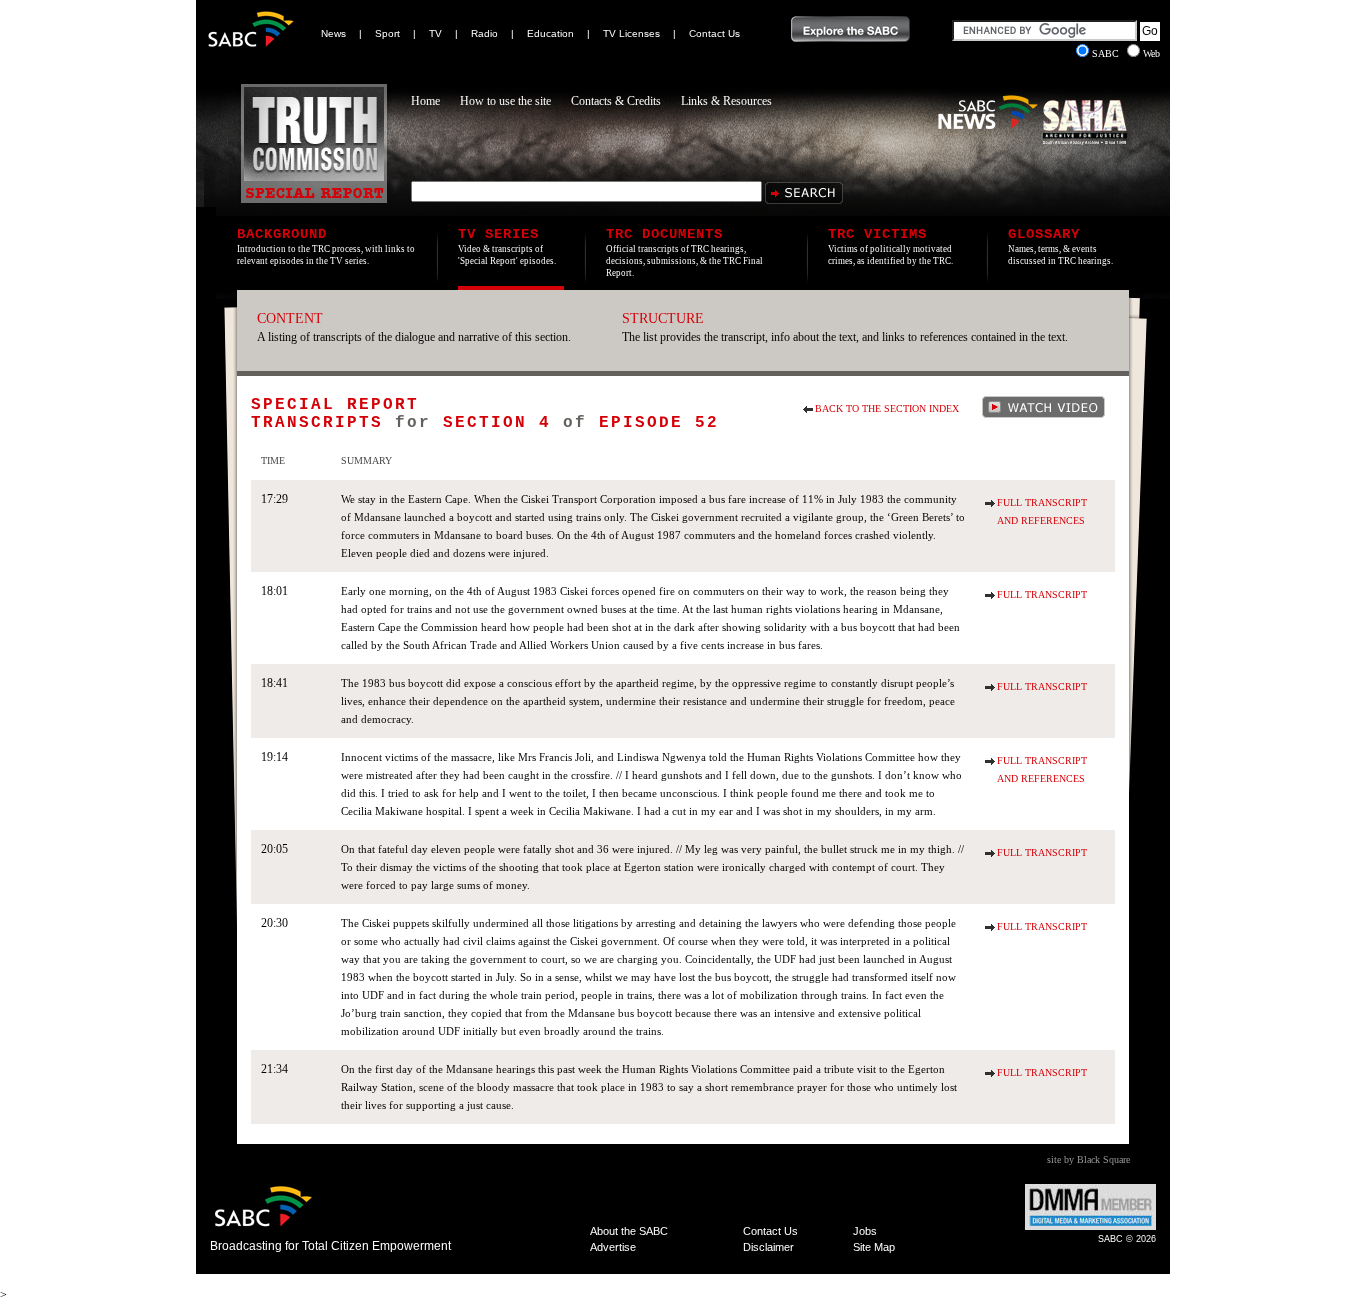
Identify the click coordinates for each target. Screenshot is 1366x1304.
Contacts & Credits (616, 101)
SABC (1107, 53)
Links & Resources (726, 101)
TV (435, 33)
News (333, 33)
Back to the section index (887, 408)
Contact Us (714, 33)
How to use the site (505, 101)
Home (425, 101)
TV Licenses (631, 33)
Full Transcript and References (1042, 511)
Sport (387, 33)
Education (550, 33)
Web (1151, 53)
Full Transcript (1042, 594)
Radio (484, 33)
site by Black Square (1088, 1159)
